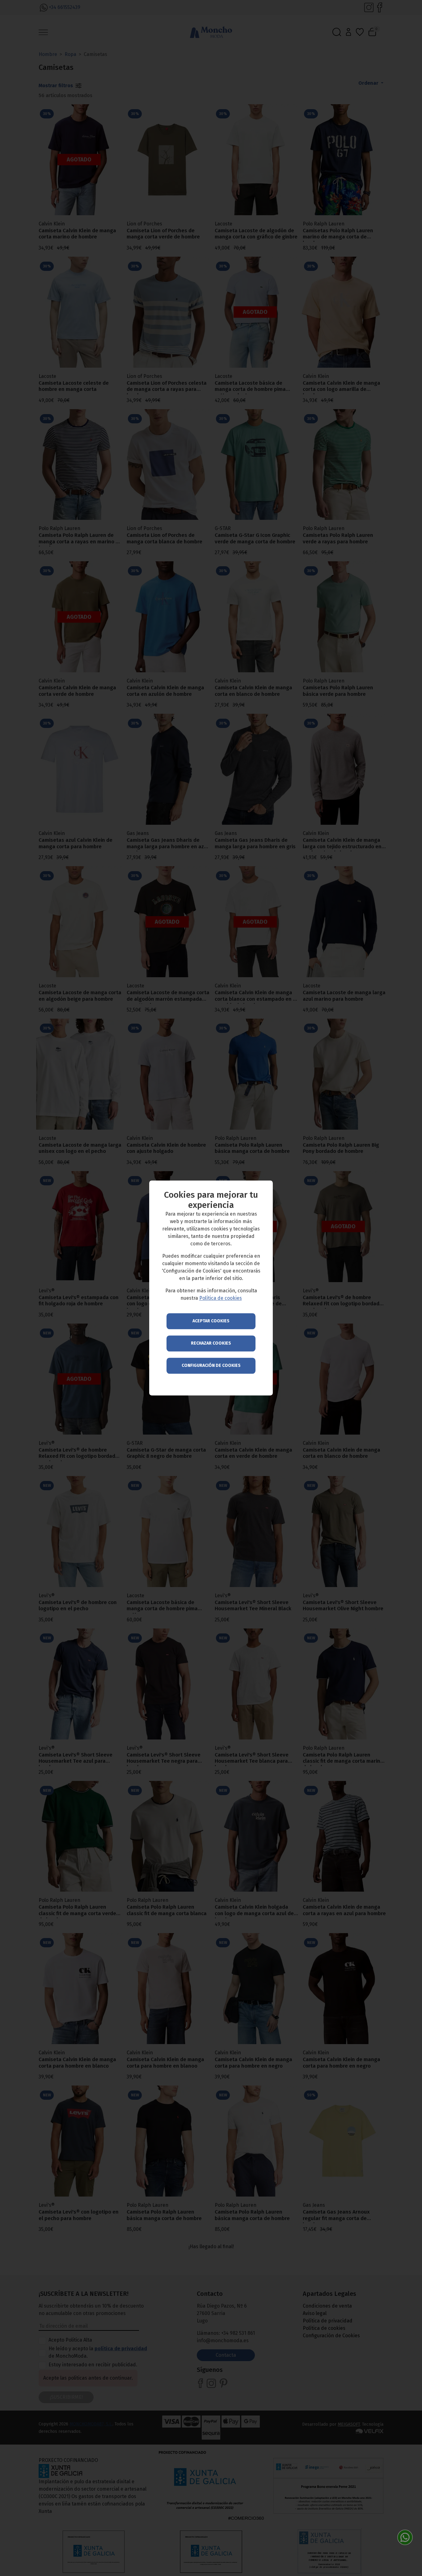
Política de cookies (221, 1298)
